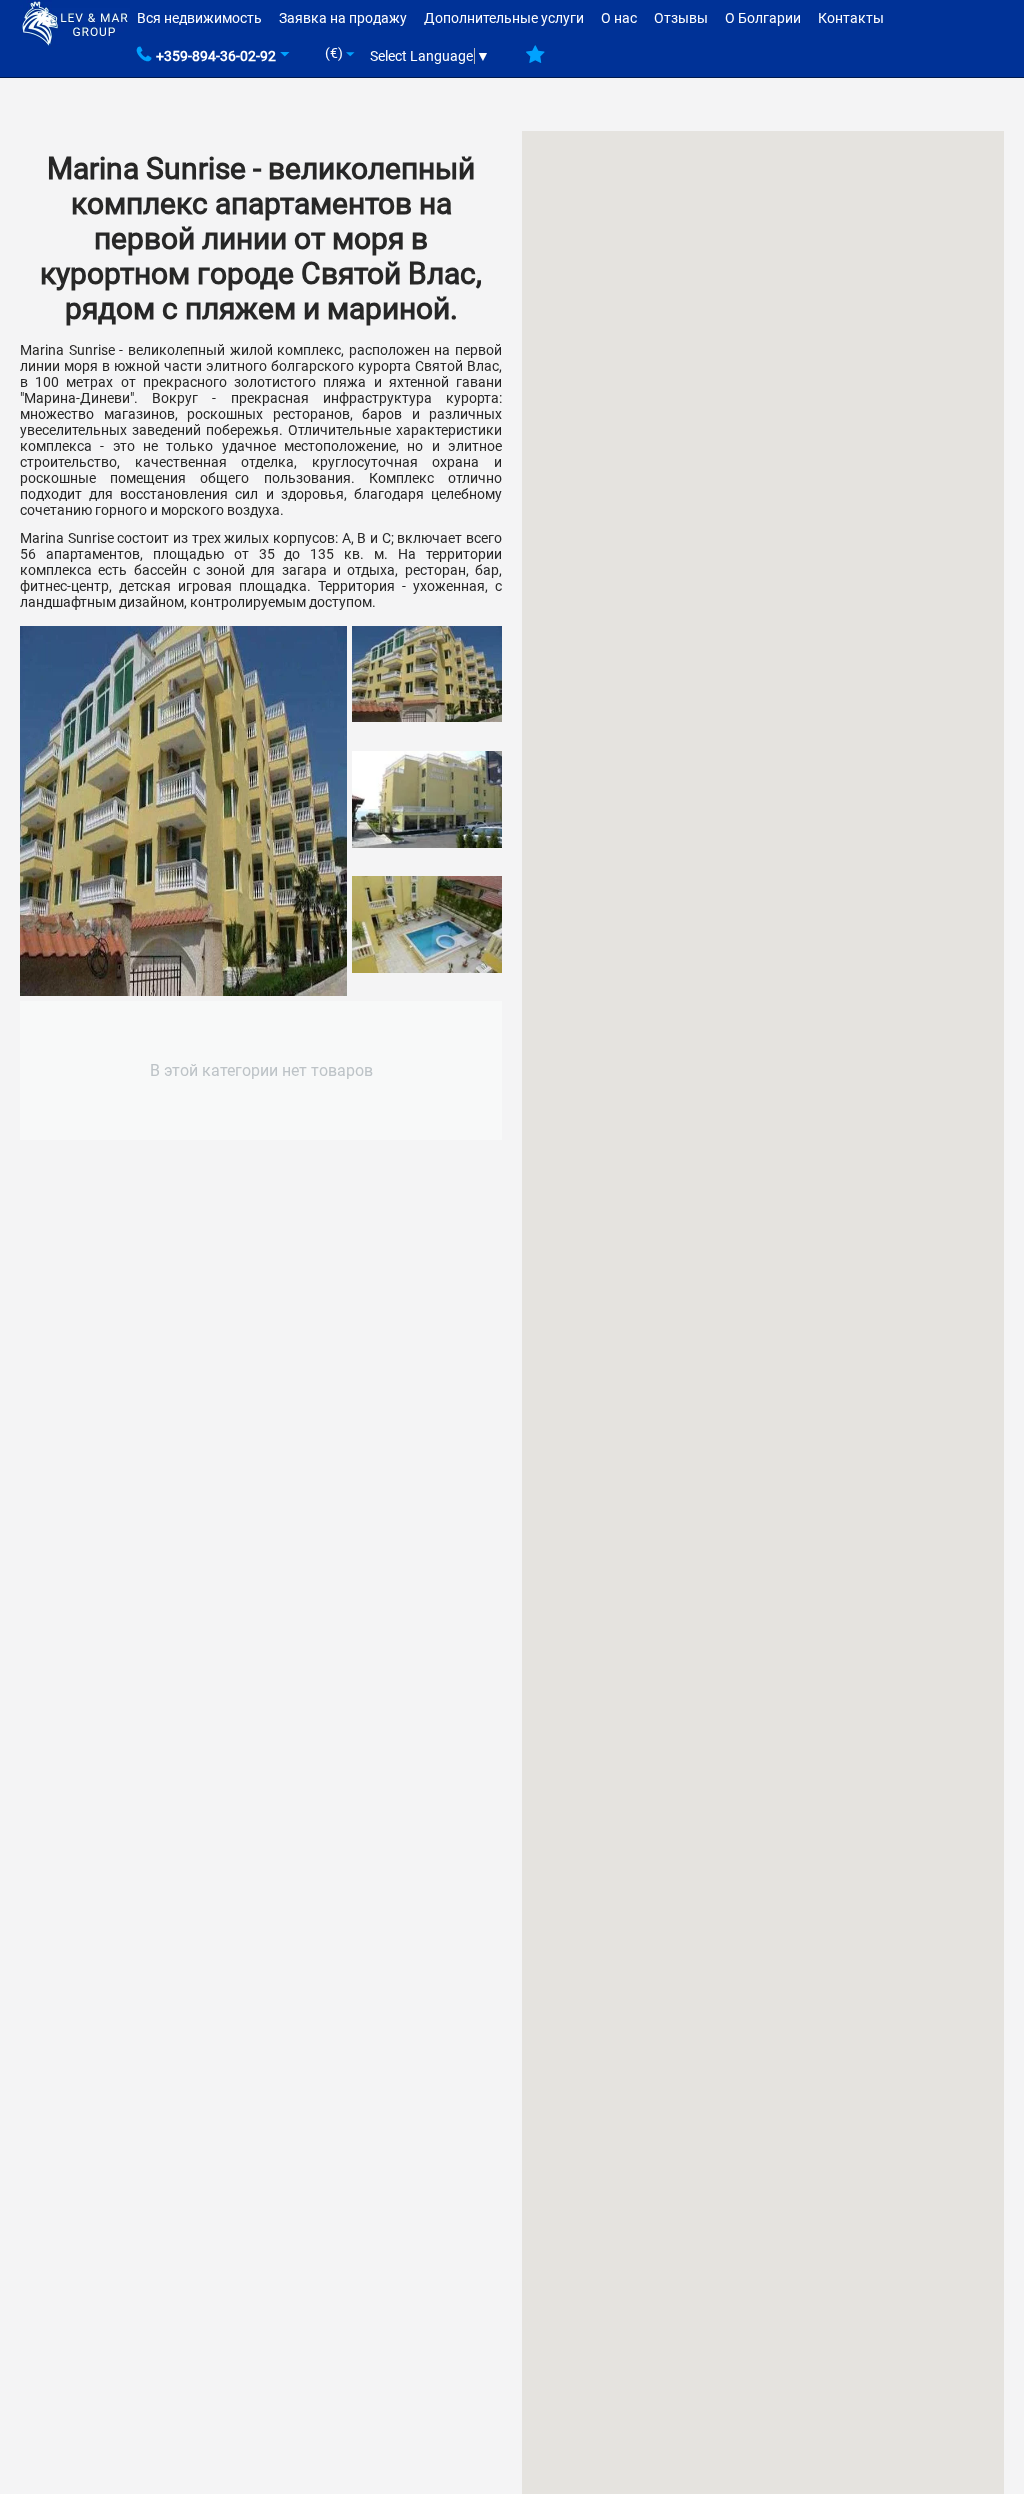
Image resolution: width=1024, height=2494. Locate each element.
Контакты (851, 18)
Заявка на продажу (343, 18)
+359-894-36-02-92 (216, 56)
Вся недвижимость (199, 18)
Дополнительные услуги (504, 18)
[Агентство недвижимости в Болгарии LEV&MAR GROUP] (75, 22)
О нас (619, 18)
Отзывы (681, 18)
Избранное (535, 62)
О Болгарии (763, 18)
